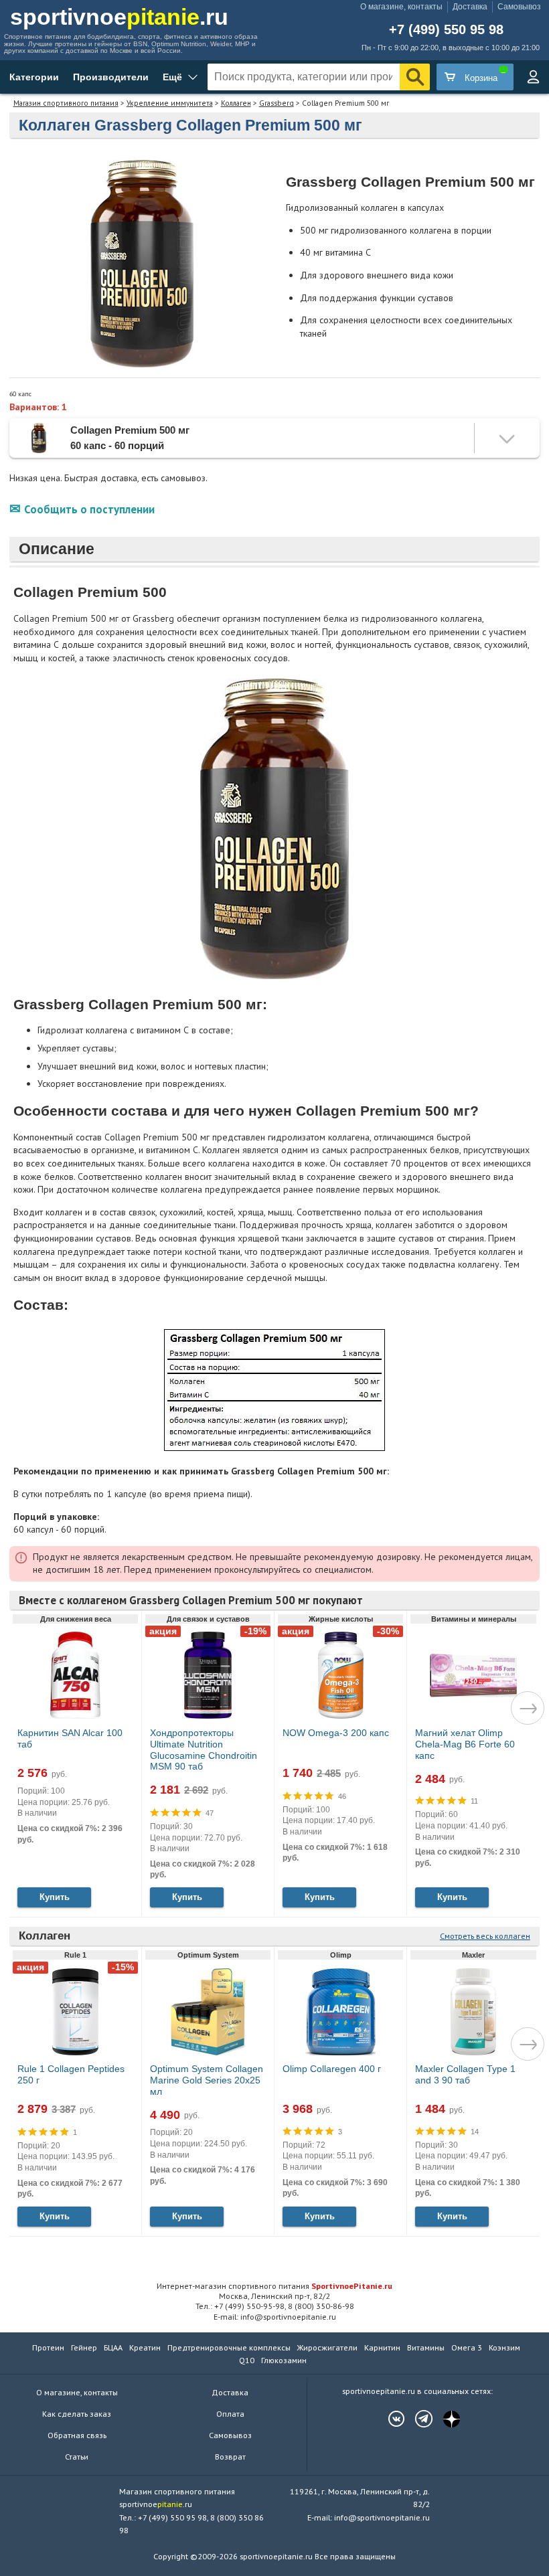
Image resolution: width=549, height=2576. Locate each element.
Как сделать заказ (77, 2414)
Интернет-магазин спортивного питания (274, 2286)
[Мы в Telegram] (417, 2419)
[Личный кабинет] (533, 77)
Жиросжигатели (327, 2347)
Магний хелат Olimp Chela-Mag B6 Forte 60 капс (465, 1744)
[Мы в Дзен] (445, 2419)
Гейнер (84, 2347)
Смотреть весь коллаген (485, 1936)
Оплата (230, 2414)
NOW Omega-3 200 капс (336, 1733)
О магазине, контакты (401, 7)
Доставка (470, 7)
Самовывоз (519, 7)
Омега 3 (467, 2347)
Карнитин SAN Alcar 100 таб (70, 1738)
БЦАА (113, 2347)
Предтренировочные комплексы (229, 2347)
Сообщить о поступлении (89, 509)
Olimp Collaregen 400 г (332, 2069)
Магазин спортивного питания (66, 103)
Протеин (48, 2347)
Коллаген (236, 103)
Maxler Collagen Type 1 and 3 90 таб (465, 2074)
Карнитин (382, 2347)
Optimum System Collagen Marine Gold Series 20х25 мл (207, 2080)
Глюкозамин (284, 2360)
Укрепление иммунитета (170, 103)
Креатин (145, 2347)
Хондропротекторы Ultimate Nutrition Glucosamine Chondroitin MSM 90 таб (204, 1749)
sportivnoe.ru (119, 17)
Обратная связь (77, 2435)
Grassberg (277, 103)
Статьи (77, 2457)
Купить (55, 1897)
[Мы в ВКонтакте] (390, 2419)
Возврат (230, 2457)
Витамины (426, 2347)
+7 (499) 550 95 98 (446, 30)
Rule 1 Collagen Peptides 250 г (71, 2074)
